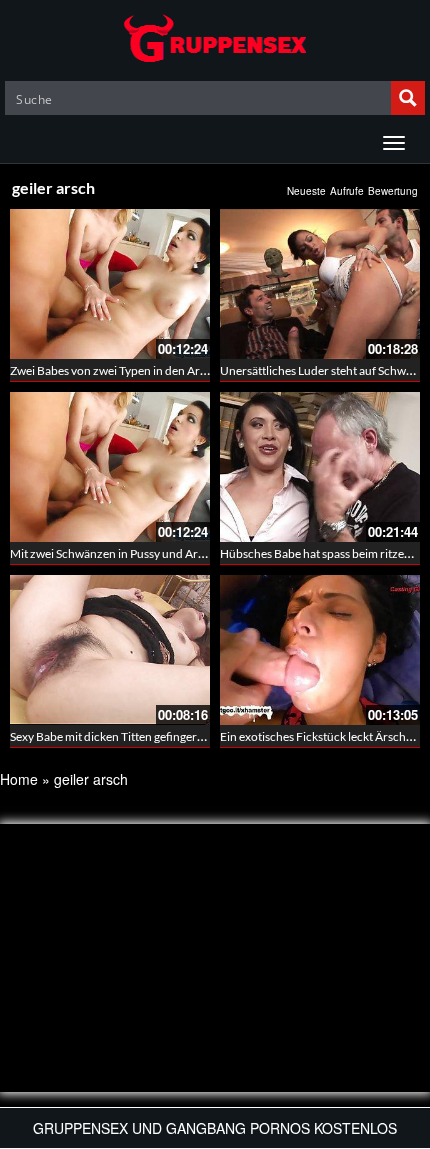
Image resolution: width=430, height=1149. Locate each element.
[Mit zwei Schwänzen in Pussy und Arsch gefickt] (110, 467)
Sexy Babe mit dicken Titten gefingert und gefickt (135, 736)
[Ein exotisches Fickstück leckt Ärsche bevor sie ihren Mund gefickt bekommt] (320, 650)
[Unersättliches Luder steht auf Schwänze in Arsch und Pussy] (320, 284)
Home (19, 779)
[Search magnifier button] (408, 98)
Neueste (306, 191)
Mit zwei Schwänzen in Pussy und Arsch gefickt (131, 553)
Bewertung (393, 191)
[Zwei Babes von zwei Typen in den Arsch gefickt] (110, 284)
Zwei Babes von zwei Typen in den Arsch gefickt (132, 370)
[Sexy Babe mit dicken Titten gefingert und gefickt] (110, 650)
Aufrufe (347, 191)
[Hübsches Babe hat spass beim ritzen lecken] (320, 467)
